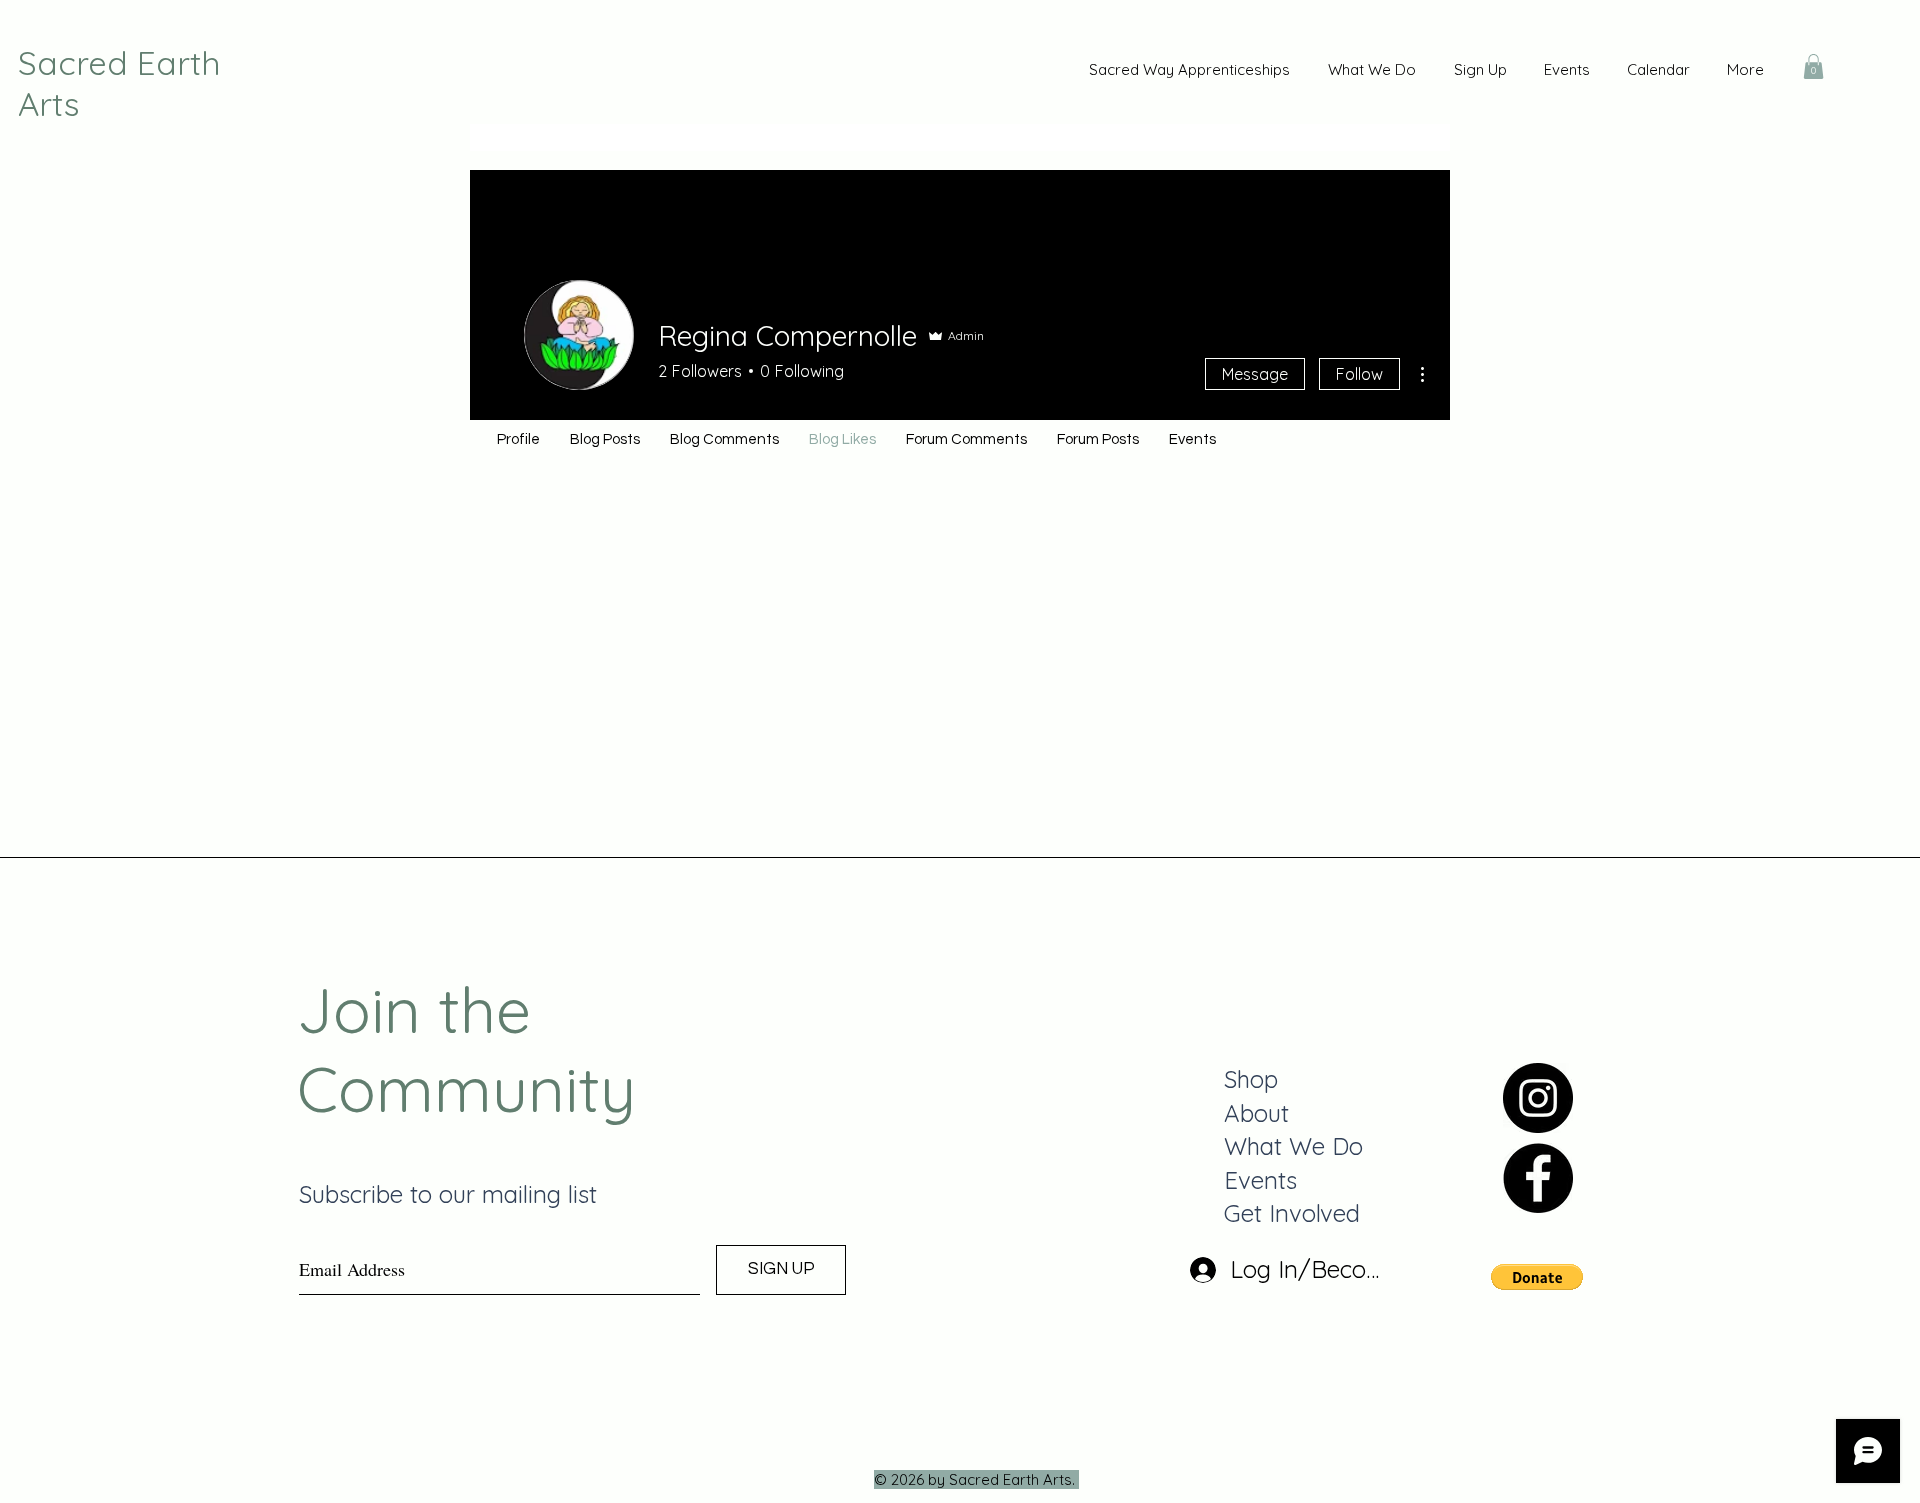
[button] (1813, 66)
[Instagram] (1538, 1098)
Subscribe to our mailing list (448, 1194)
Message (1255, 374)
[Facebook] (1538, 1178)
